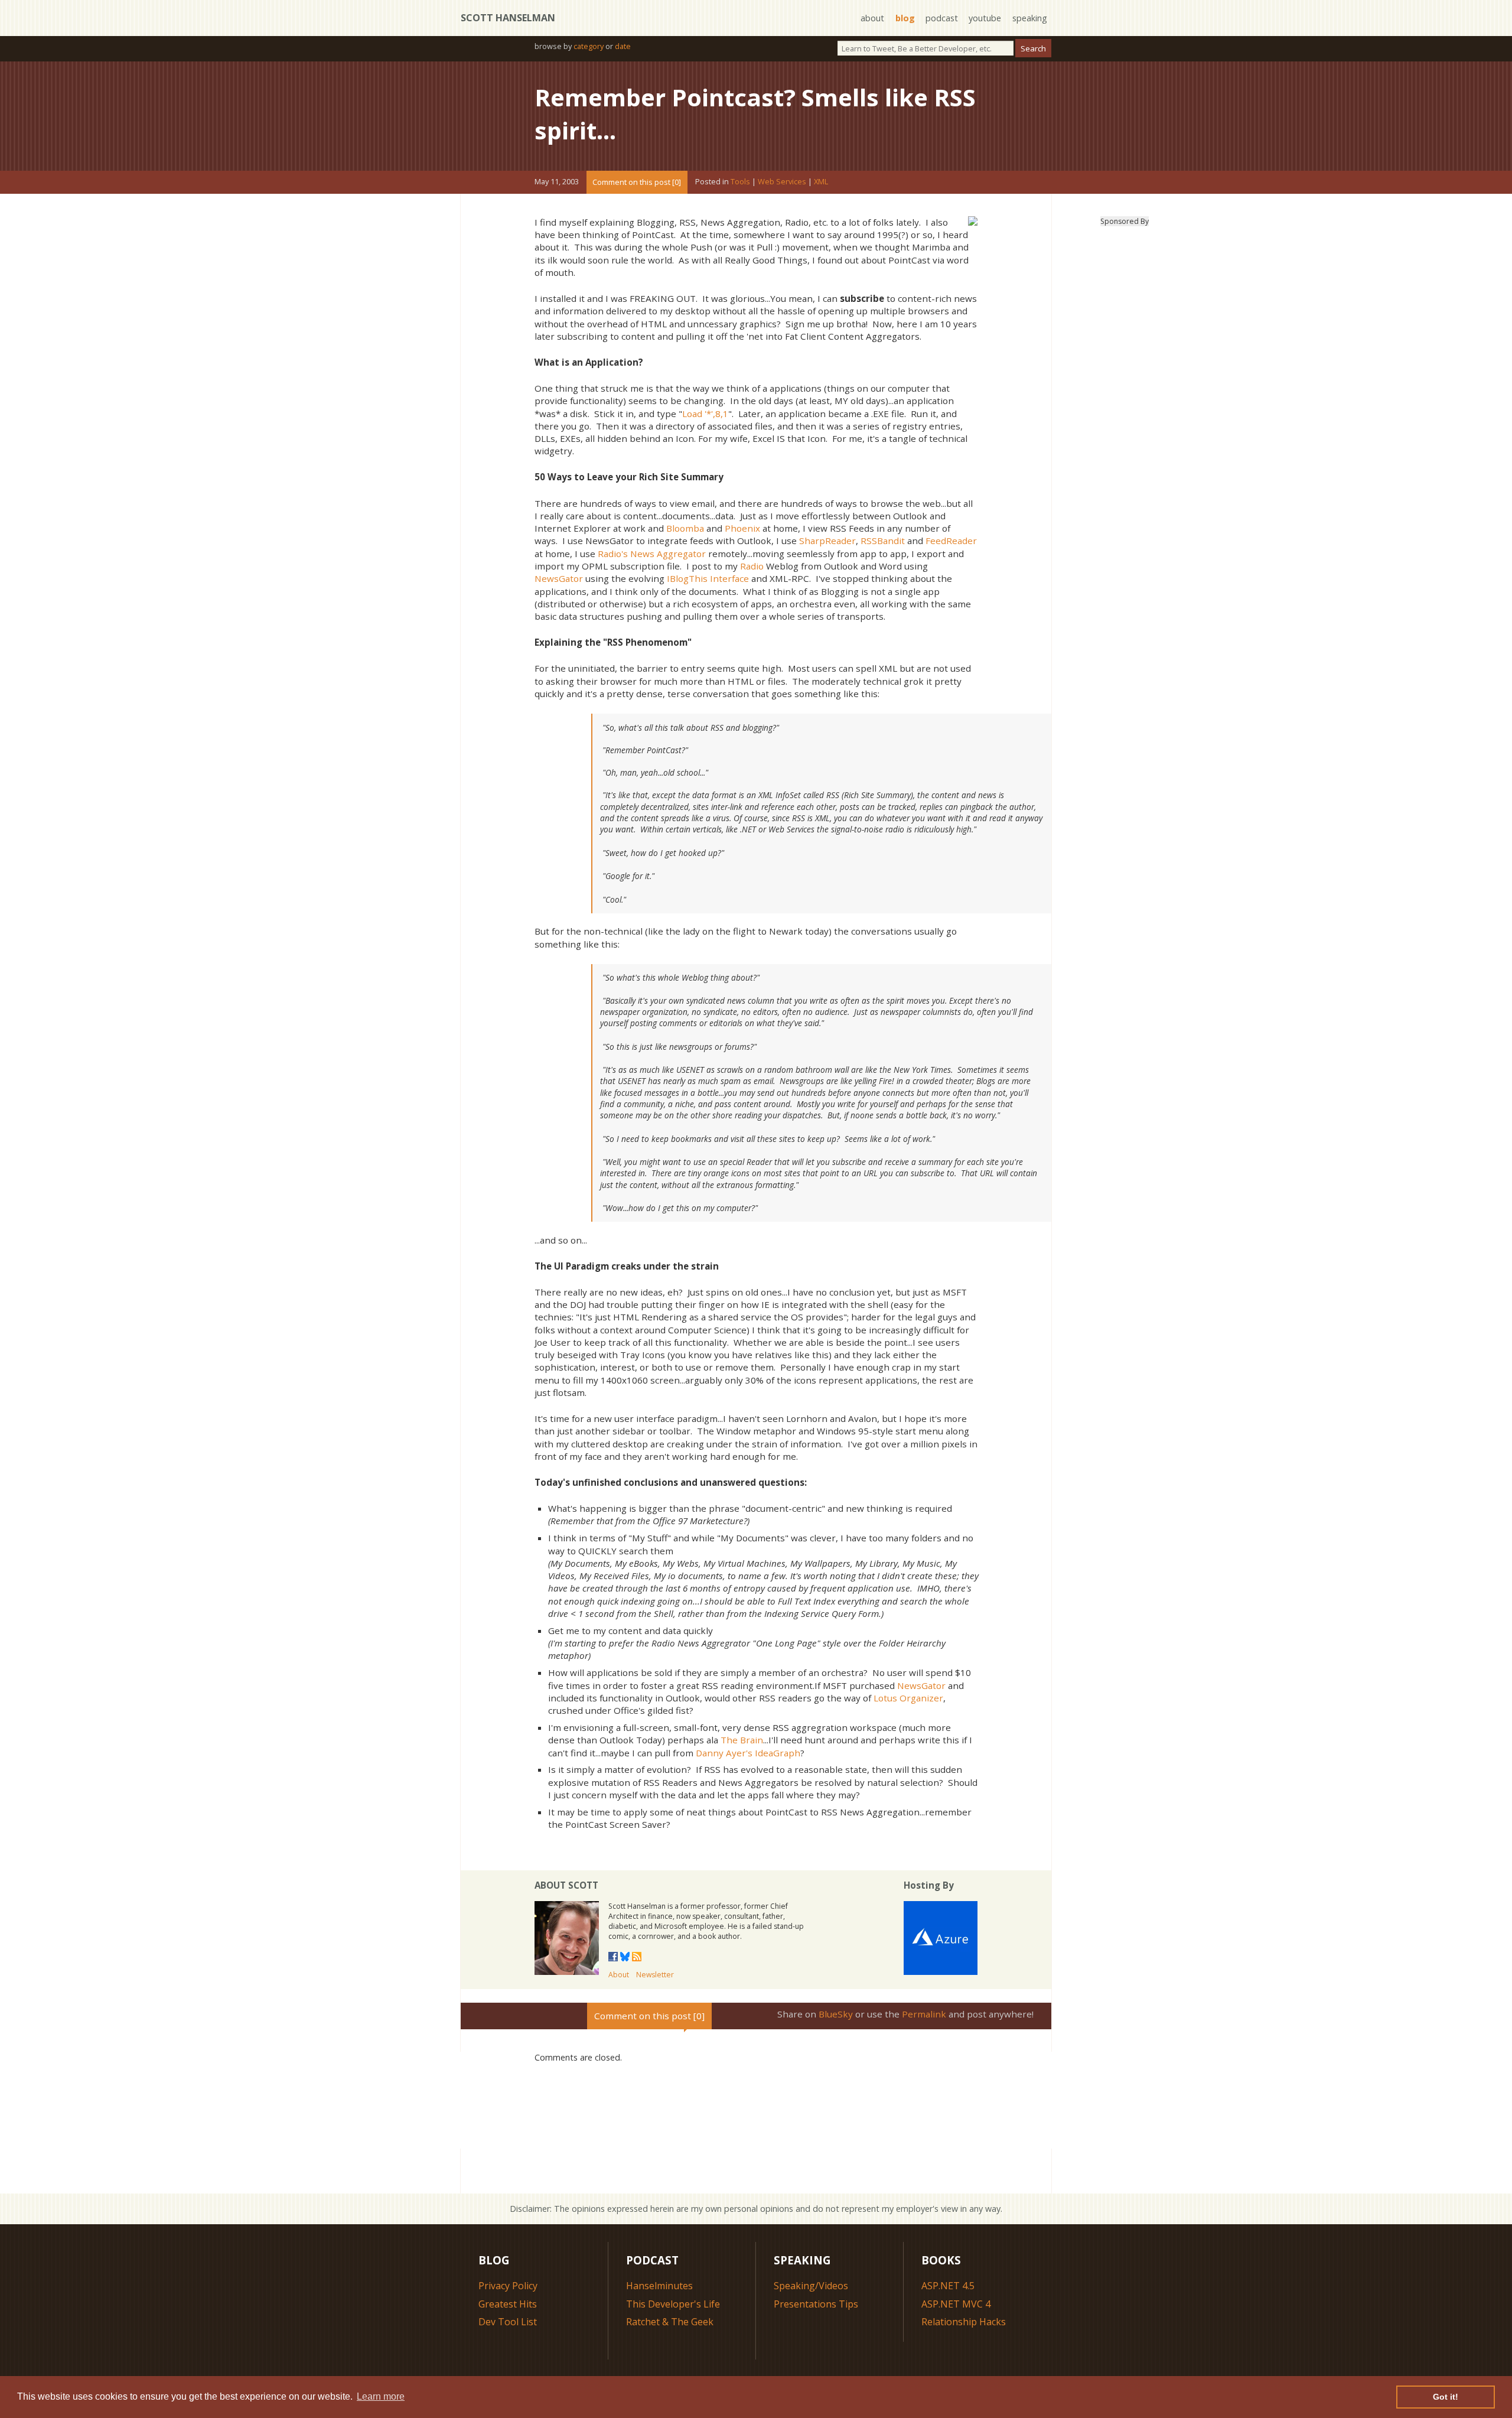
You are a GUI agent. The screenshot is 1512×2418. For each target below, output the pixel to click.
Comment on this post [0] (637, 182)
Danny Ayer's (724, 1753)
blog (905, 18)
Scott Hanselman (508, 18)
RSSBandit (883, 541)
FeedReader (951, 541)
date (623, 46)
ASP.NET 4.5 (948, 2286)
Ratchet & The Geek (670, 2322)
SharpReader (827, 541)
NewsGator (559, 578)
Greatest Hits (508, 2304)
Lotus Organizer (908, 1698)
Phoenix (742, 528)
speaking (1030, 18)
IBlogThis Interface (708, 578)
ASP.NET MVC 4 (956, 2304)
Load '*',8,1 (705, 414)
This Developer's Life (673, 2304)
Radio (752, 566)
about (872, 18)
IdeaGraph (778, 1753)
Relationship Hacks (964, 2322)
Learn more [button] (381, 2396)
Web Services (782, 182)
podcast (942, 18)
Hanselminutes (659, 2286)
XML (821, 182)
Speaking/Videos (811, 2286)
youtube (985, 18)
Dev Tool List (508, 2322)
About (619, 1975)
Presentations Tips (816, 2304)
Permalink (924, 2014)
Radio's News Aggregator (652, 554)
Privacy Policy (508, 2286)
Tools (740, 182)
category (589, 46)
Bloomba (685, 528)
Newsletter (655, 1975)
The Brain (742, 1740)
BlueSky (836, 2014)
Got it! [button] (1446, 2397)
